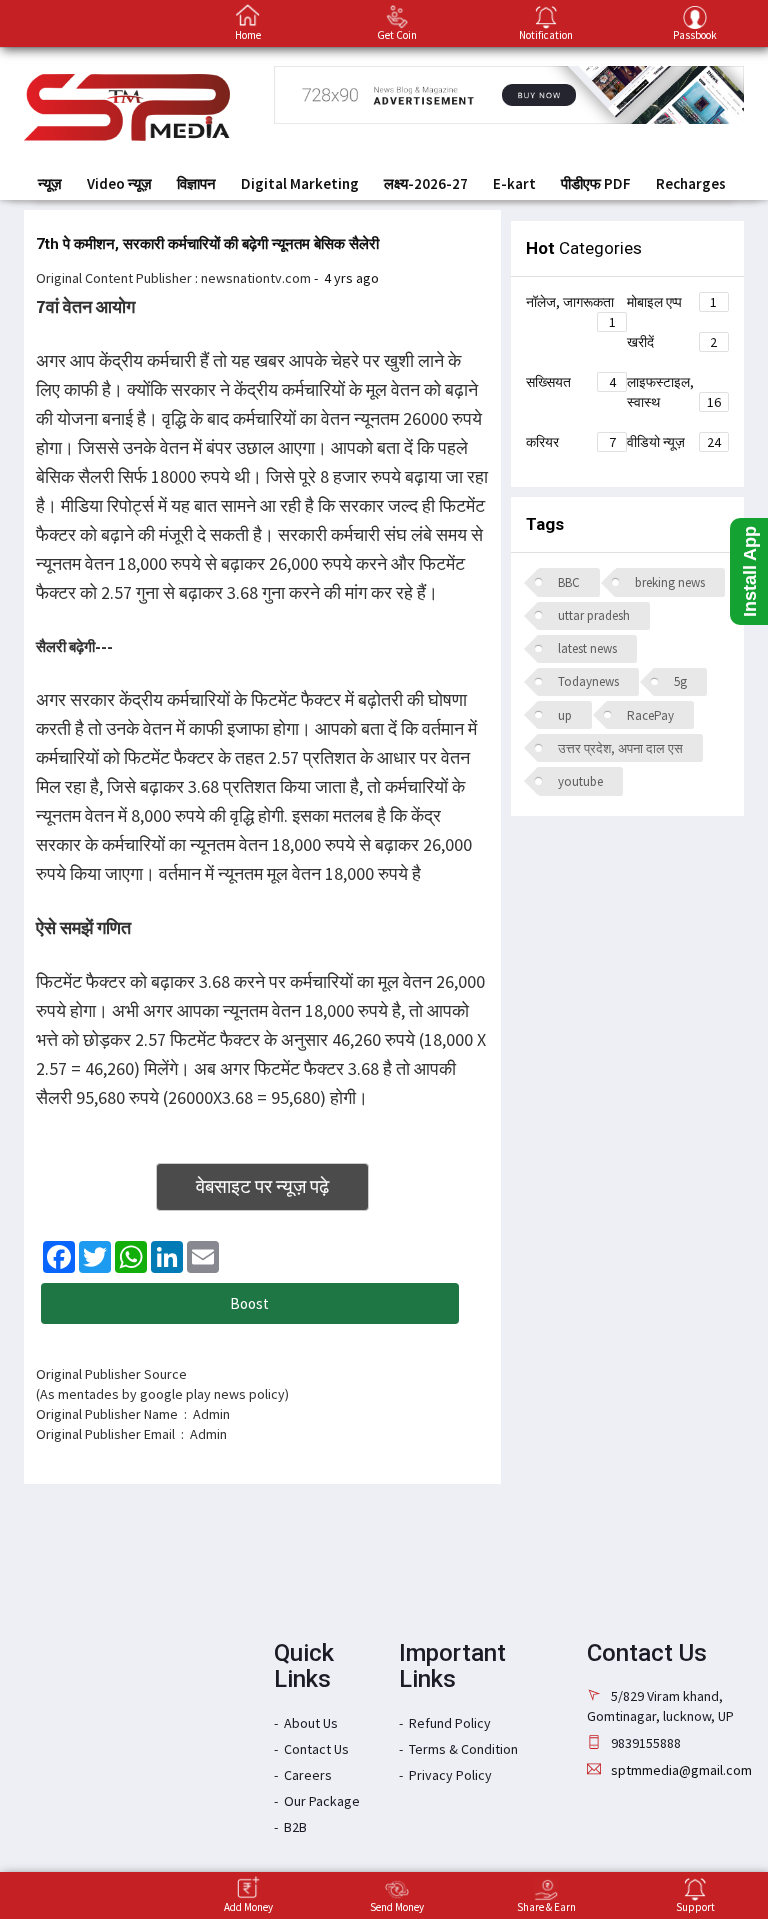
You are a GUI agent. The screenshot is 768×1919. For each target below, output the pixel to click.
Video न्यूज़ (119, 183)
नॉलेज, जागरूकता (571, 305)
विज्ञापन (196, 183)
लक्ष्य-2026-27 (426, 183)
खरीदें (672, 342)
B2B (295, 1827)
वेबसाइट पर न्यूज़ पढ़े (262, 1186)
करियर (571, 442)
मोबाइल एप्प (672, 302)
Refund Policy (450, 1723)
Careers (308, 1775)
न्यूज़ (50, 183)
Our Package (322, 1801)
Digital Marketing (300, 183)
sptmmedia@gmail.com (681, 1770)
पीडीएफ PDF (596, 183)
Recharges (691, 183)
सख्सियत (571, 382)
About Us (311, 1723)
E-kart (514, 183)
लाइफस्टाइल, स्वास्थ (674, 392)
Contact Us (316, 1749)
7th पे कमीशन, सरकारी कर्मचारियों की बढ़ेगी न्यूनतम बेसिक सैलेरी (207, 244)
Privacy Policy (450, 1775)
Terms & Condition (463, 1749)
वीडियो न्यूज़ (674, 442)
